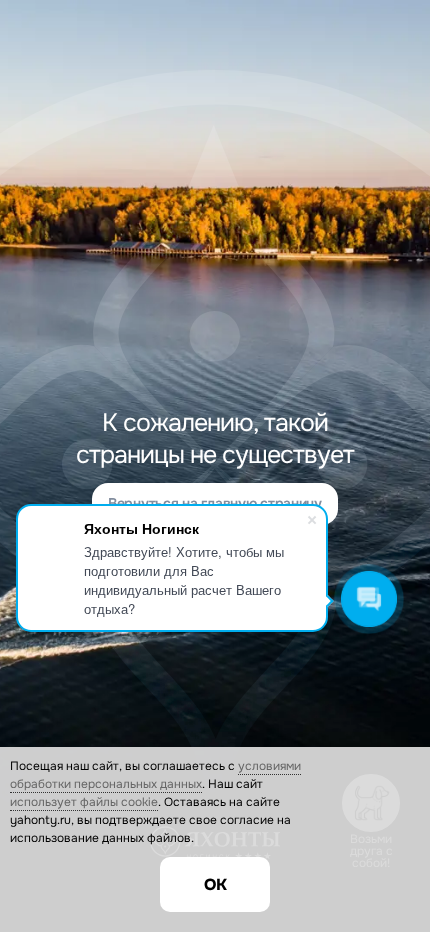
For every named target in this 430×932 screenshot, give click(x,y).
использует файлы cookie (84, 802)
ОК (215, 884)
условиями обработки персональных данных (155, 775)
